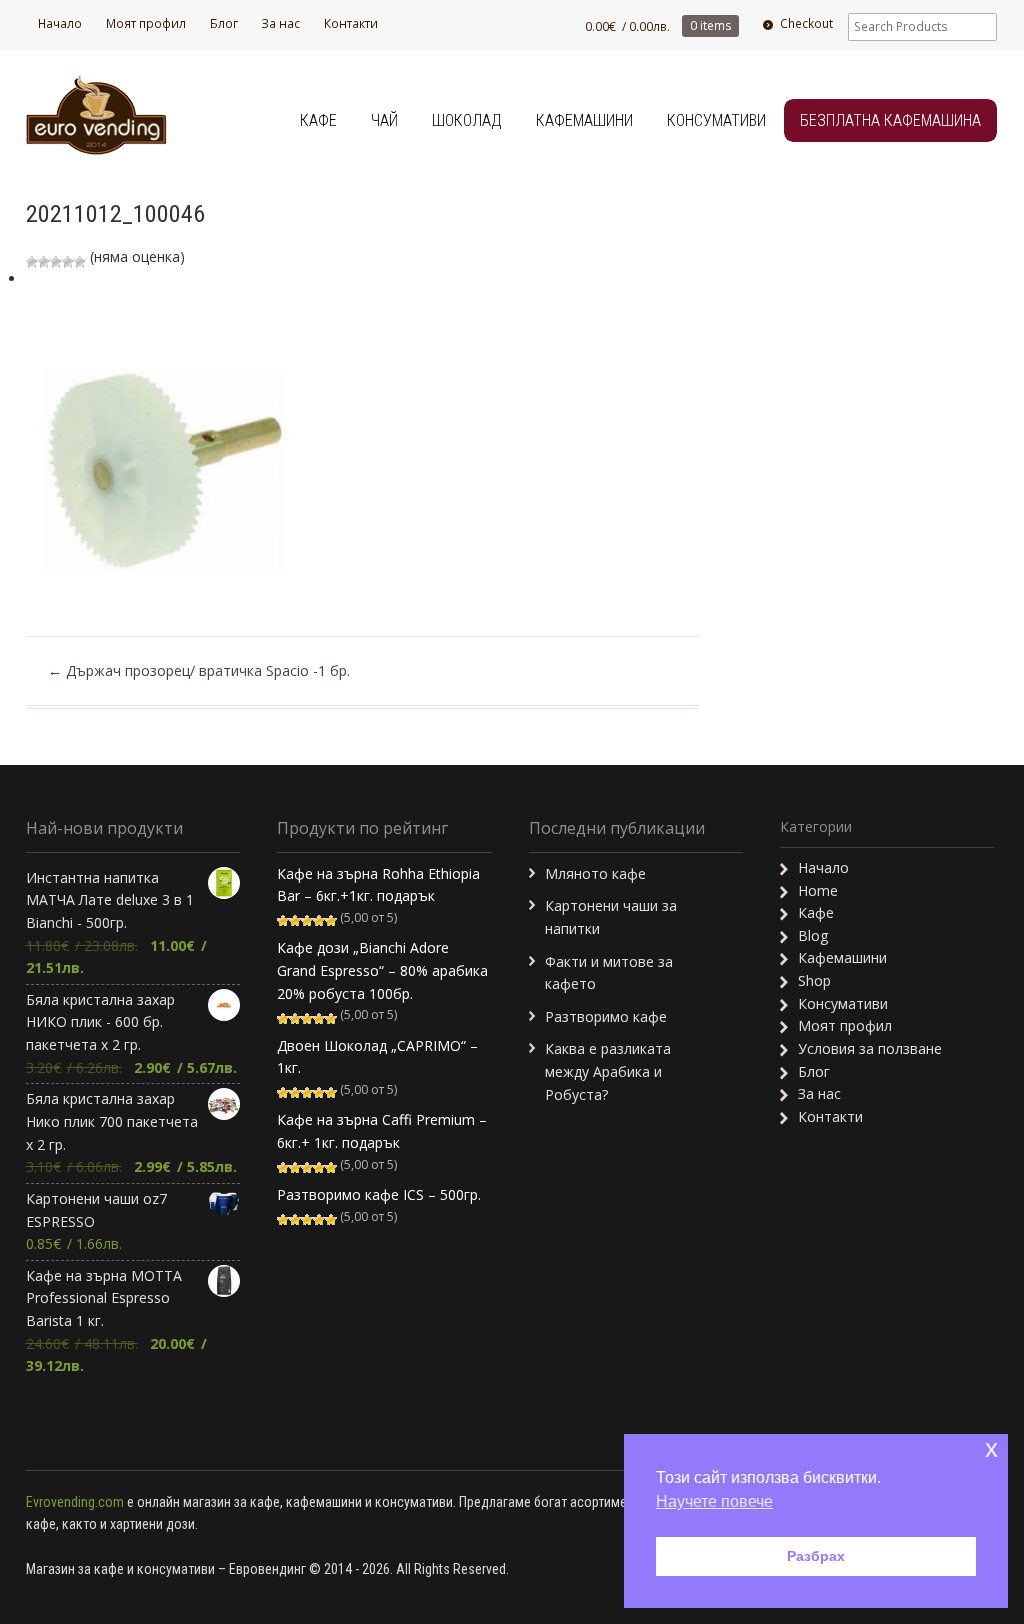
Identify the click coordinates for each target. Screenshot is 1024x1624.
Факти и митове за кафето (609, 973)
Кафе (318, 120)
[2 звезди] (44, 262)
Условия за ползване (870, 1048)
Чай (384, 120)
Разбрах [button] (816, 1556)
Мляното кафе (595, 873)
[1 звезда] (32, 262)
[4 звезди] (68, 262)
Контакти (351, 23)
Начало (60, 23)
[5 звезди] (80, 262)
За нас (280, 23)
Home (818, 890)
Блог (224, 23)
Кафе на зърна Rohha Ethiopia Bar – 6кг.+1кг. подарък (378, 885)
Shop (814, 980)
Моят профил (146, 23)
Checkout (806, 23)
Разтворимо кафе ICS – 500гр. (379, 1194)
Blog (813, 935)
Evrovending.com (75, 1502)
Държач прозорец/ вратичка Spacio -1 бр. (199, 670)
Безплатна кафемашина (890, 120)
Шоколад (467, 120)
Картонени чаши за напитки (611, 917)
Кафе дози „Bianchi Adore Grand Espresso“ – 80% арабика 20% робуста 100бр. (382, 970)
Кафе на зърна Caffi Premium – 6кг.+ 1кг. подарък (382, 1131)
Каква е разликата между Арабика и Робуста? (608, 1071)
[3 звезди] (56, 262)
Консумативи (716, 120)
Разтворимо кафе (606, 1016)
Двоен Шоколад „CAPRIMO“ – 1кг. (377, 1057)
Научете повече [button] (714, 1501)
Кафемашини (584, 120)
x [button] (991, 1448)
